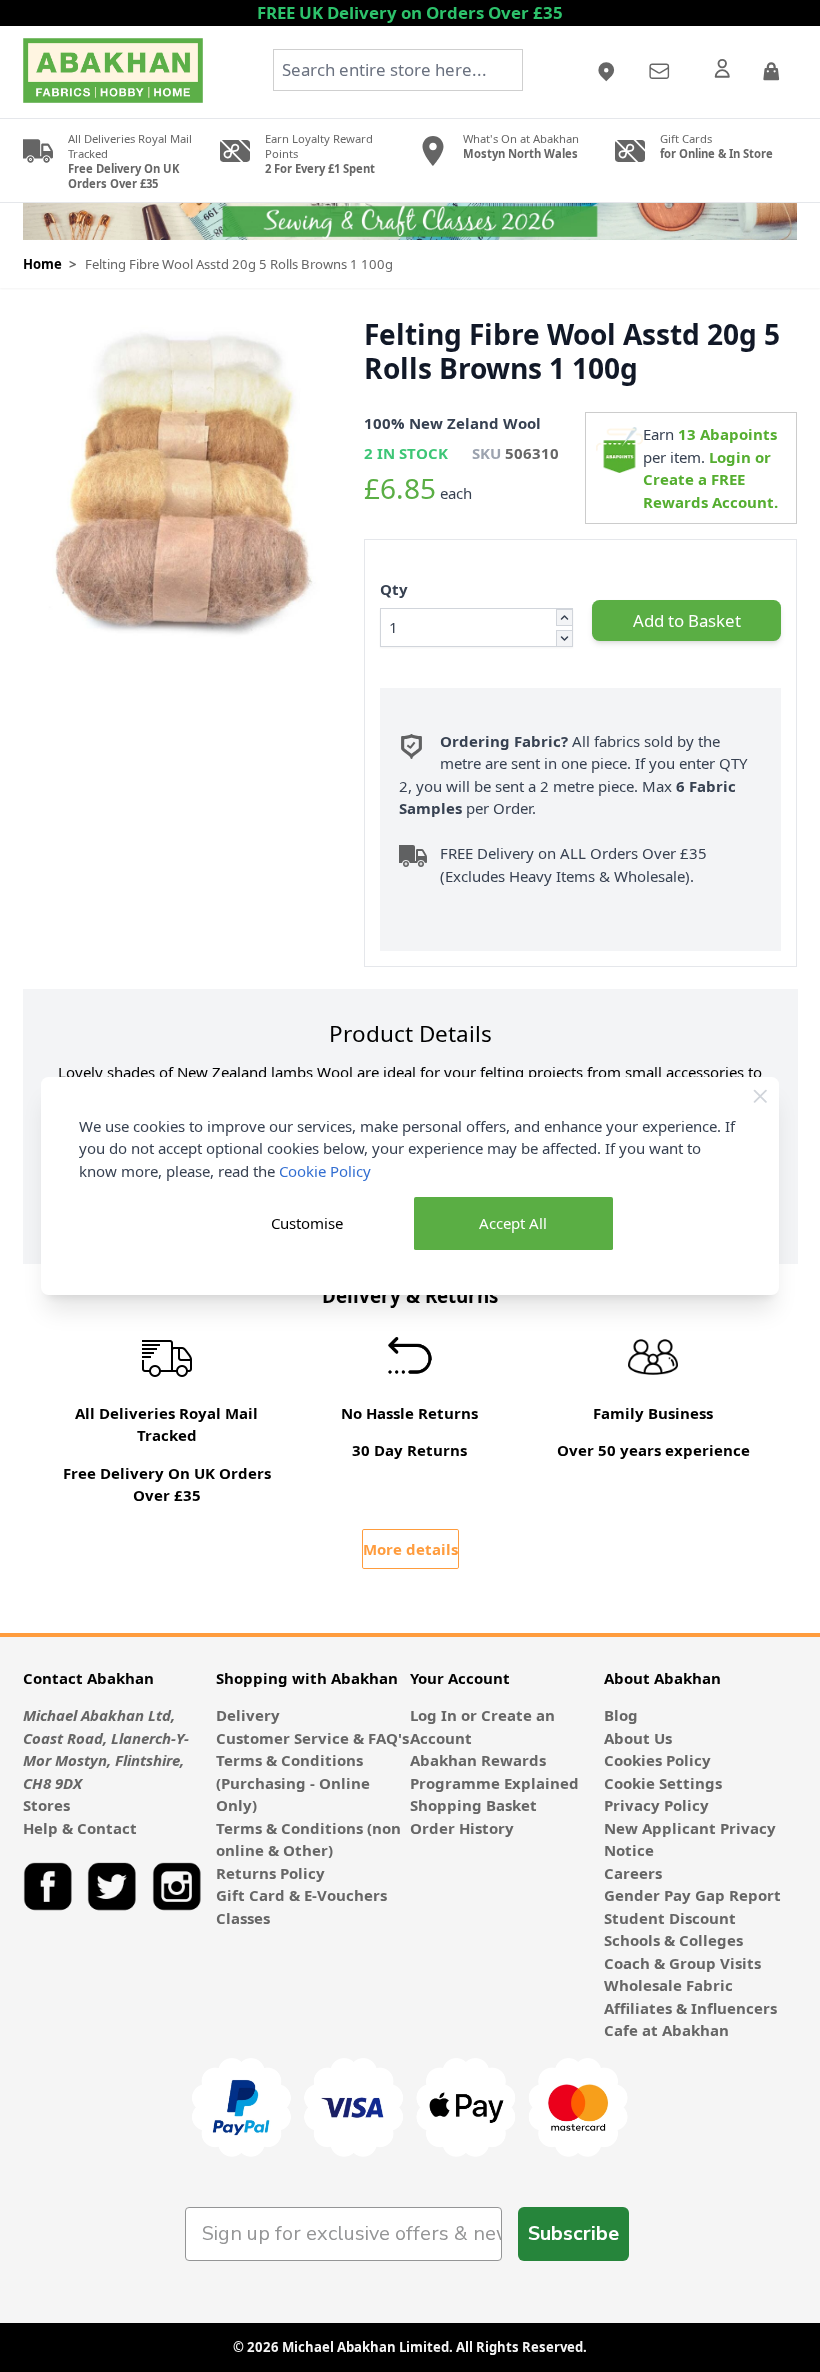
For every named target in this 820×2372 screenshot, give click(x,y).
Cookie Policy (325, 1171)
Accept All (513, 1223)
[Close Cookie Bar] (760, 1096)
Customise (307, 1223)
